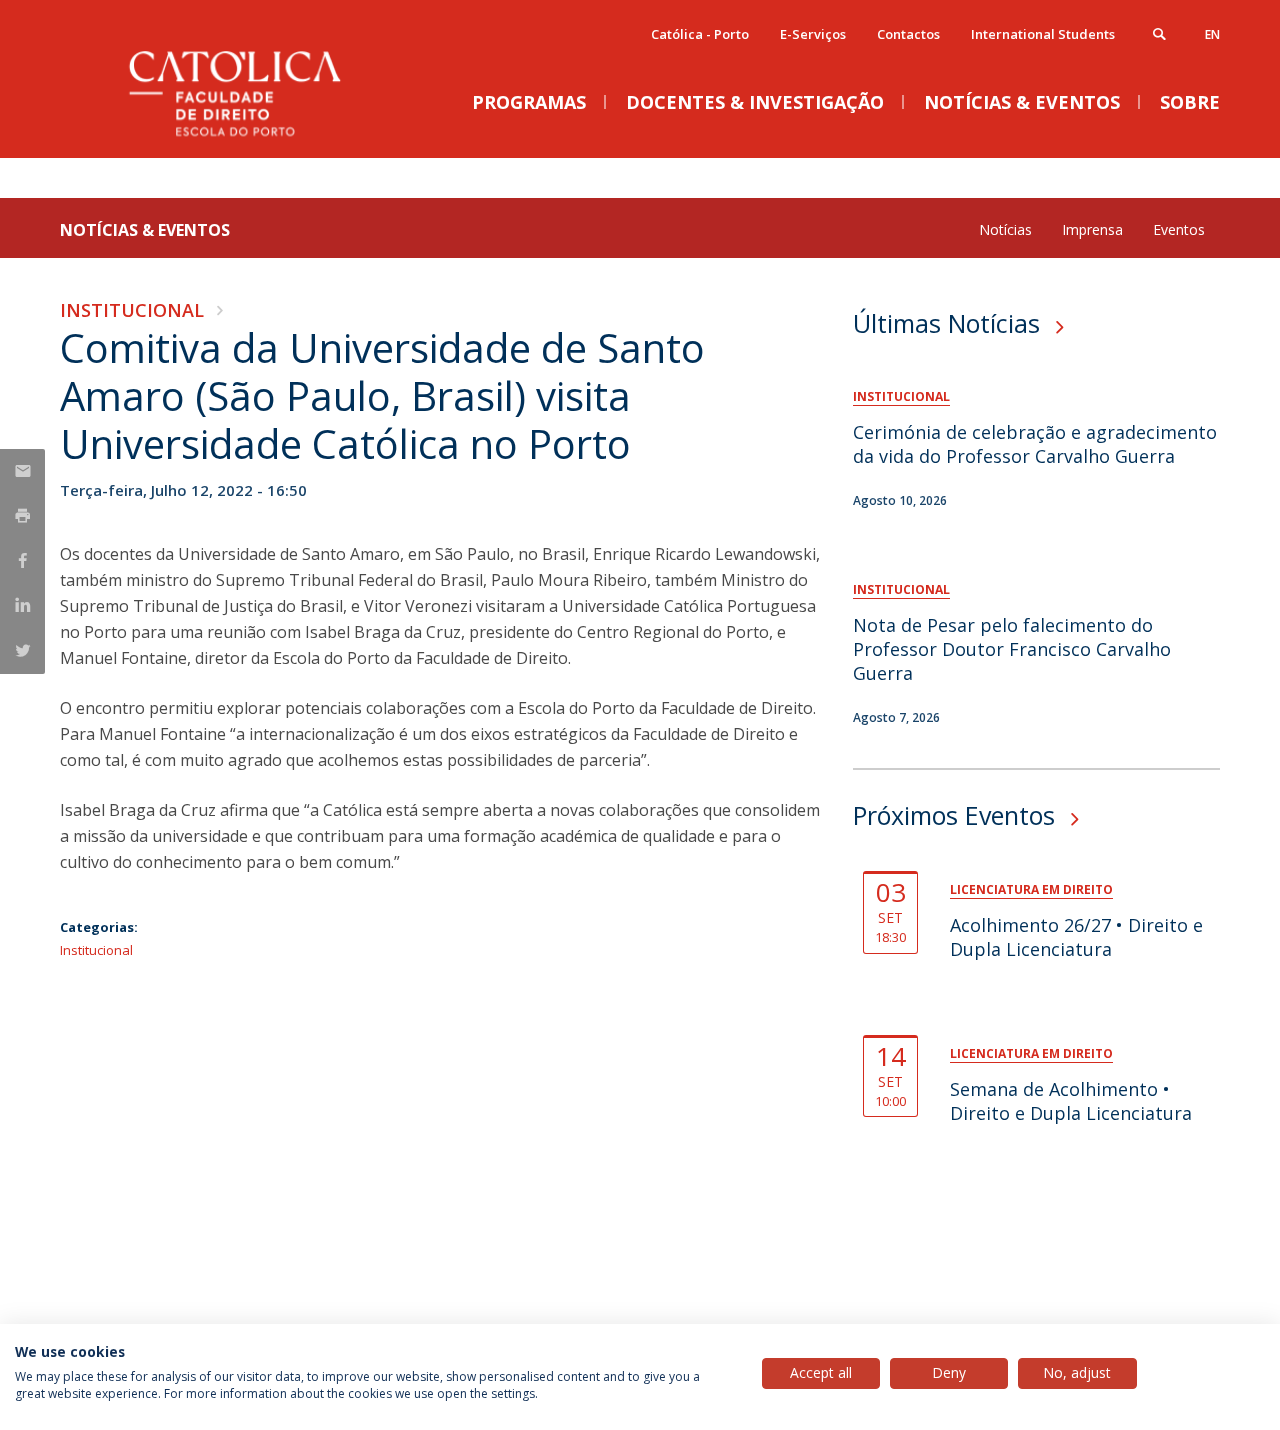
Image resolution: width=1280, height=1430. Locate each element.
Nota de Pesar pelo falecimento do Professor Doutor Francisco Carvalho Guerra (1012, 649)
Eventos (1179, 229)
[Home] (260, 137)
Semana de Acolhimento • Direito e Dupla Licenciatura (1071, 1101)
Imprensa (1092, 229)
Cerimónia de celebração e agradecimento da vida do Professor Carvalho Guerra (1035, 444)
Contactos (908, 34)
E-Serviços (813, 34)
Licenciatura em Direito (1031, 889)
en (1212, 34)
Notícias (1005, 229)
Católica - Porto (700, 34)
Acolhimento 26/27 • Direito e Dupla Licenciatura (1076, 937)
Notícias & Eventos (145, 230)
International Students (1043, 34)
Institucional (132, 310)
